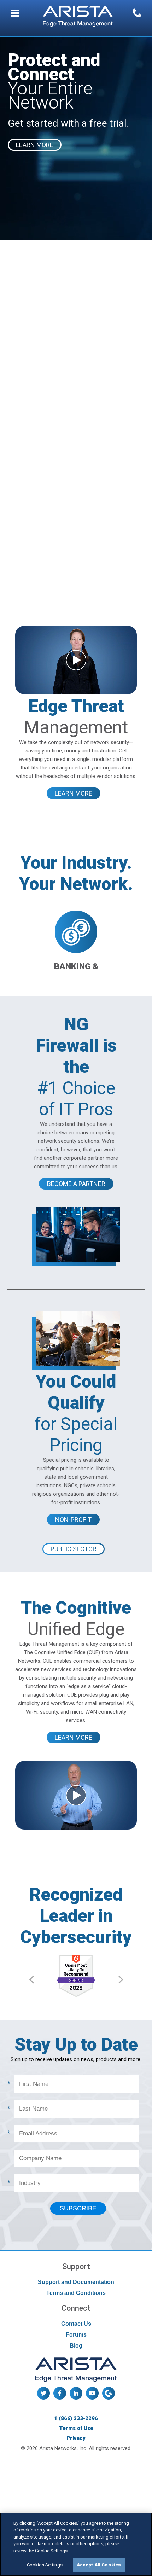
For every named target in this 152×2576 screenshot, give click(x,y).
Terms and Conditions (76, 2293)
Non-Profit (73, 1520)
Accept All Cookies (99, 2565)
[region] (76, 2544)
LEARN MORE (35, 145)
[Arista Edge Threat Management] (78, 17)
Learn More (74, 793)
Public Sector (74, 1549)
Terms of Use (76, 2428)
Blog (76, 2346)
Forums (76, 2335)
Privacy (76, 2438)
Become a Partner (76, 1184)
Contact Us (76, 2324)
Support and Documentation (76, 2282)
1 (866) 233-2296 (76, 2418)
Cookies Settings (45, 2565)
